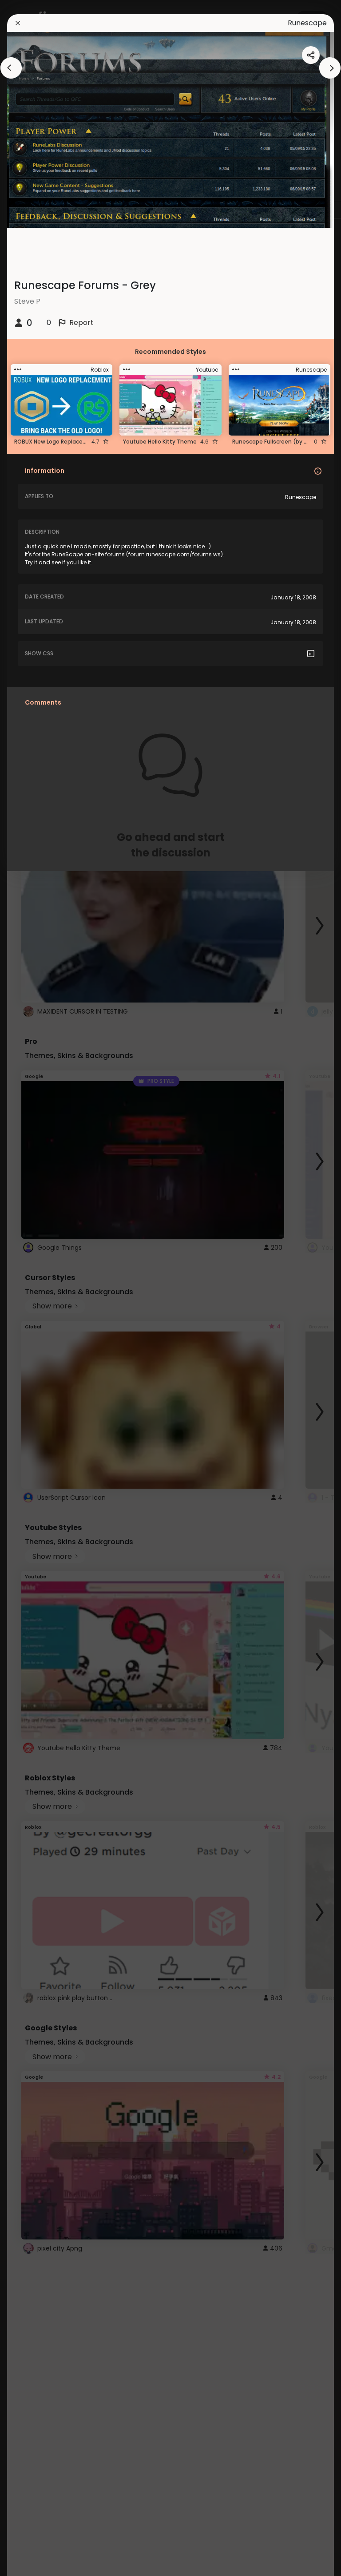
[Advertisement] (36, 1288)
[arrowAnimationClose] (11, 68)
